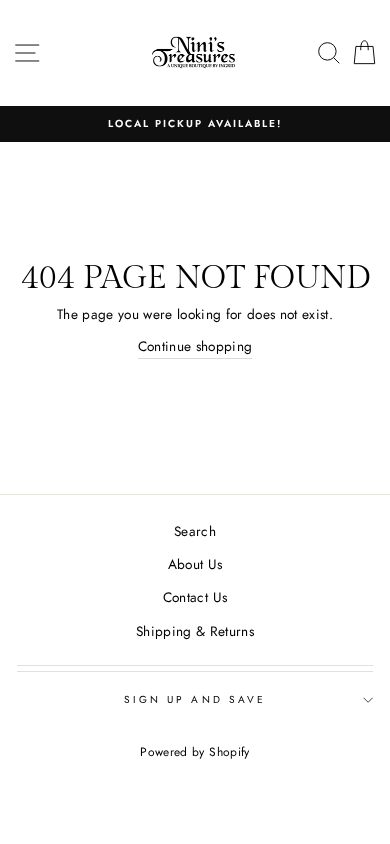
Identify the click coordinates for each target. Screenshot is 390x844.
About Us (195, 564)
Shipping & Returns (195, 631)
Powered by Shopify (194, 752)
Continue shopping (195, 346)
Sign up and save (195, 699)
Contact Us (195, 597)
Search (195, 531)
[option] (195, 124)
